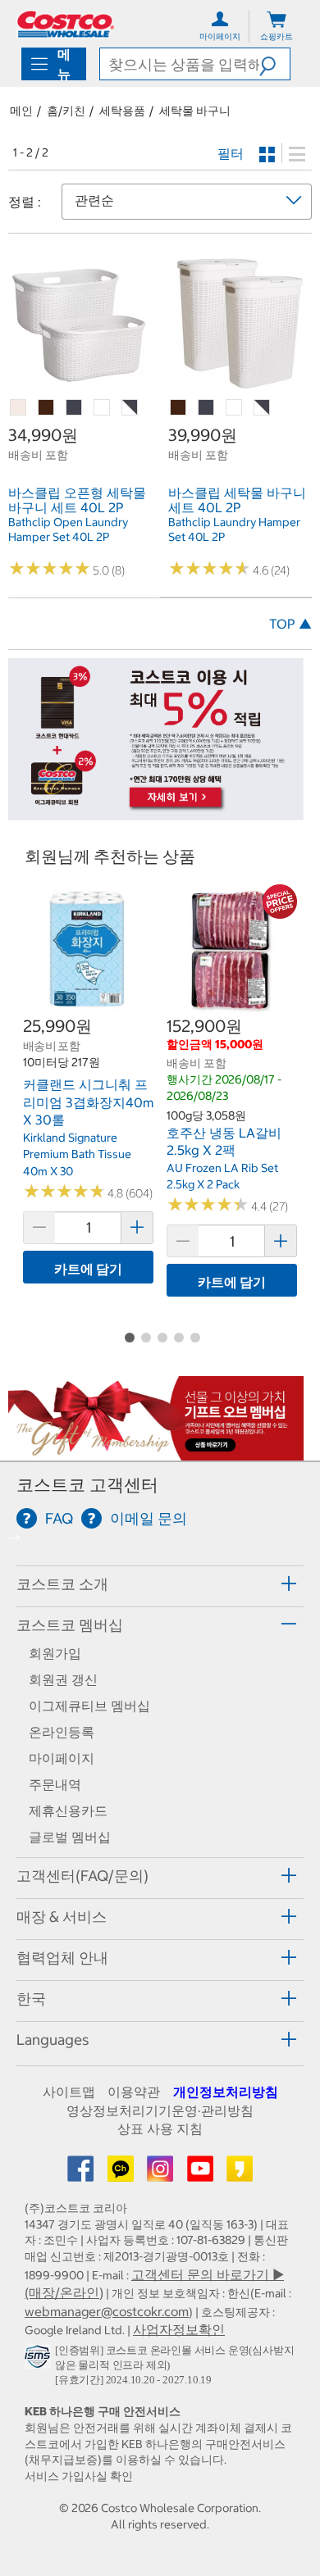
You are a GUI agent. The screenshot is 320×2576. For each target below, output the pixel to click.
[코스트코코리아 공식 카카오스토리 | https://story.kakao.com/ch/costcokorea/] (240, 2174)
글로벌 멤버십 (70, 1837)
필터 (231, 153)
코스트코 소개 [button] (62, 1584)
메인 (21, 111)
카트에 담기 (88, 1269)
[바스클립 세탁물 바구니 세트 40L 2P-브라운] (179, 408)
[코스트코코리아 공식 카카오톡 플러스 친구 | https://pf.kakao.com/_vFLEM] (122, 2174)
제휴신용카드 (68, 1810)
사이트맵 (69, 2092)
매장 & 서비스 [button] (62, 1917)
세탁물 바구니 (195, 111)
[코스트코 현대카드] (156, 812)
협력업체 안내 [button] (62, 1958)
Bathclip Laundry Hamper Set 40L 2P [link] (234, 529)
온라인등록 (62, 1732)
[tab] (160, 1584)
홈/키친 (66, 111)
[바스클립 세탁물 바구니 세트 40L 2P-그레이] (207, 408)
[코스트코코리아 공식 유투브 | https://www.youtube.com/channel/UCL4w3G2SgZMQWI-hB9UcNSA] (202, 2174)
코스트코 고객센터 (87, 1485)
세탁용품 (122, 111)
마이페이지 (62, 1758)
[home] (66, 24)
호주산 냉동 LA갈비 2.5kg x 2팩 (224, 1142)
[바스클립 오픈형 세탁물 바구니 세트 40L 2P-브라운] (47, 408)
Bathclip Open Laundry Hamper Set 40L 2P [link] (68, 529)
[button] (274, 64)
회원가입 (55, 1653)
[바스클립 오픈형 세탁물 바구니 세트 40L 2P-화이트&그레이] (130, 408)
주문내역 (55, 1784)
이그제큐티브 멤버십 (89, 1706)
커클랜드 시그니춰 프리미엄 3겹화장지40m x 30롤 (88, 1102)
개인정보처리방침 (226, 2092)
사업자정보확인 (179, 2329)
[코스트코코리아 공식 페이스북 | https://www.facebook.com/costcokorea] (82, 2174)
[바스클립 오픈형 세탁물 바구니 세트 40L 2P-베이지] (19, 408)
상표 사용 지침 (160, 2128)
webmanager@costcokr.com (107, 2311)
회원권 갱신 (63, 1679)
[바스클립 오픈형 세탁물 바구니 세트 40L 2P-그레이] (75, 408)
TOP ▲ (290, 624)
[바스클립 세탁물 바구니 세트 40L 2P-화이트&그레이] (263, 408)
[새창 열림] (40, 2360)
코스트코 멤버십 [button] (70, 1625)
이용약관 (134, 2092)
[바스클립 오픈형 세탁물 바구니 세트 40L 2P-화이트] (103, 408)
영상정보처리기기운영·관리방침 (160, 2110)
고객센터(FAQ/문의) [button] (82, 1876)
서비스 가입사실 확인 (79, 2476)
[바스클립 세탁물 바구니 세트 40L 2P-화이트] (235, 408)
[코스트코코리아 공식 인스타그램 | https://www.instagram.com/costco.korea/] (162, 2174)
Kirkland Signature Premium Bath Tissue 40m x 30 (77, 1154)
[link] (80, 385)
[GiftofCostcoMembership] (156, 1452)
